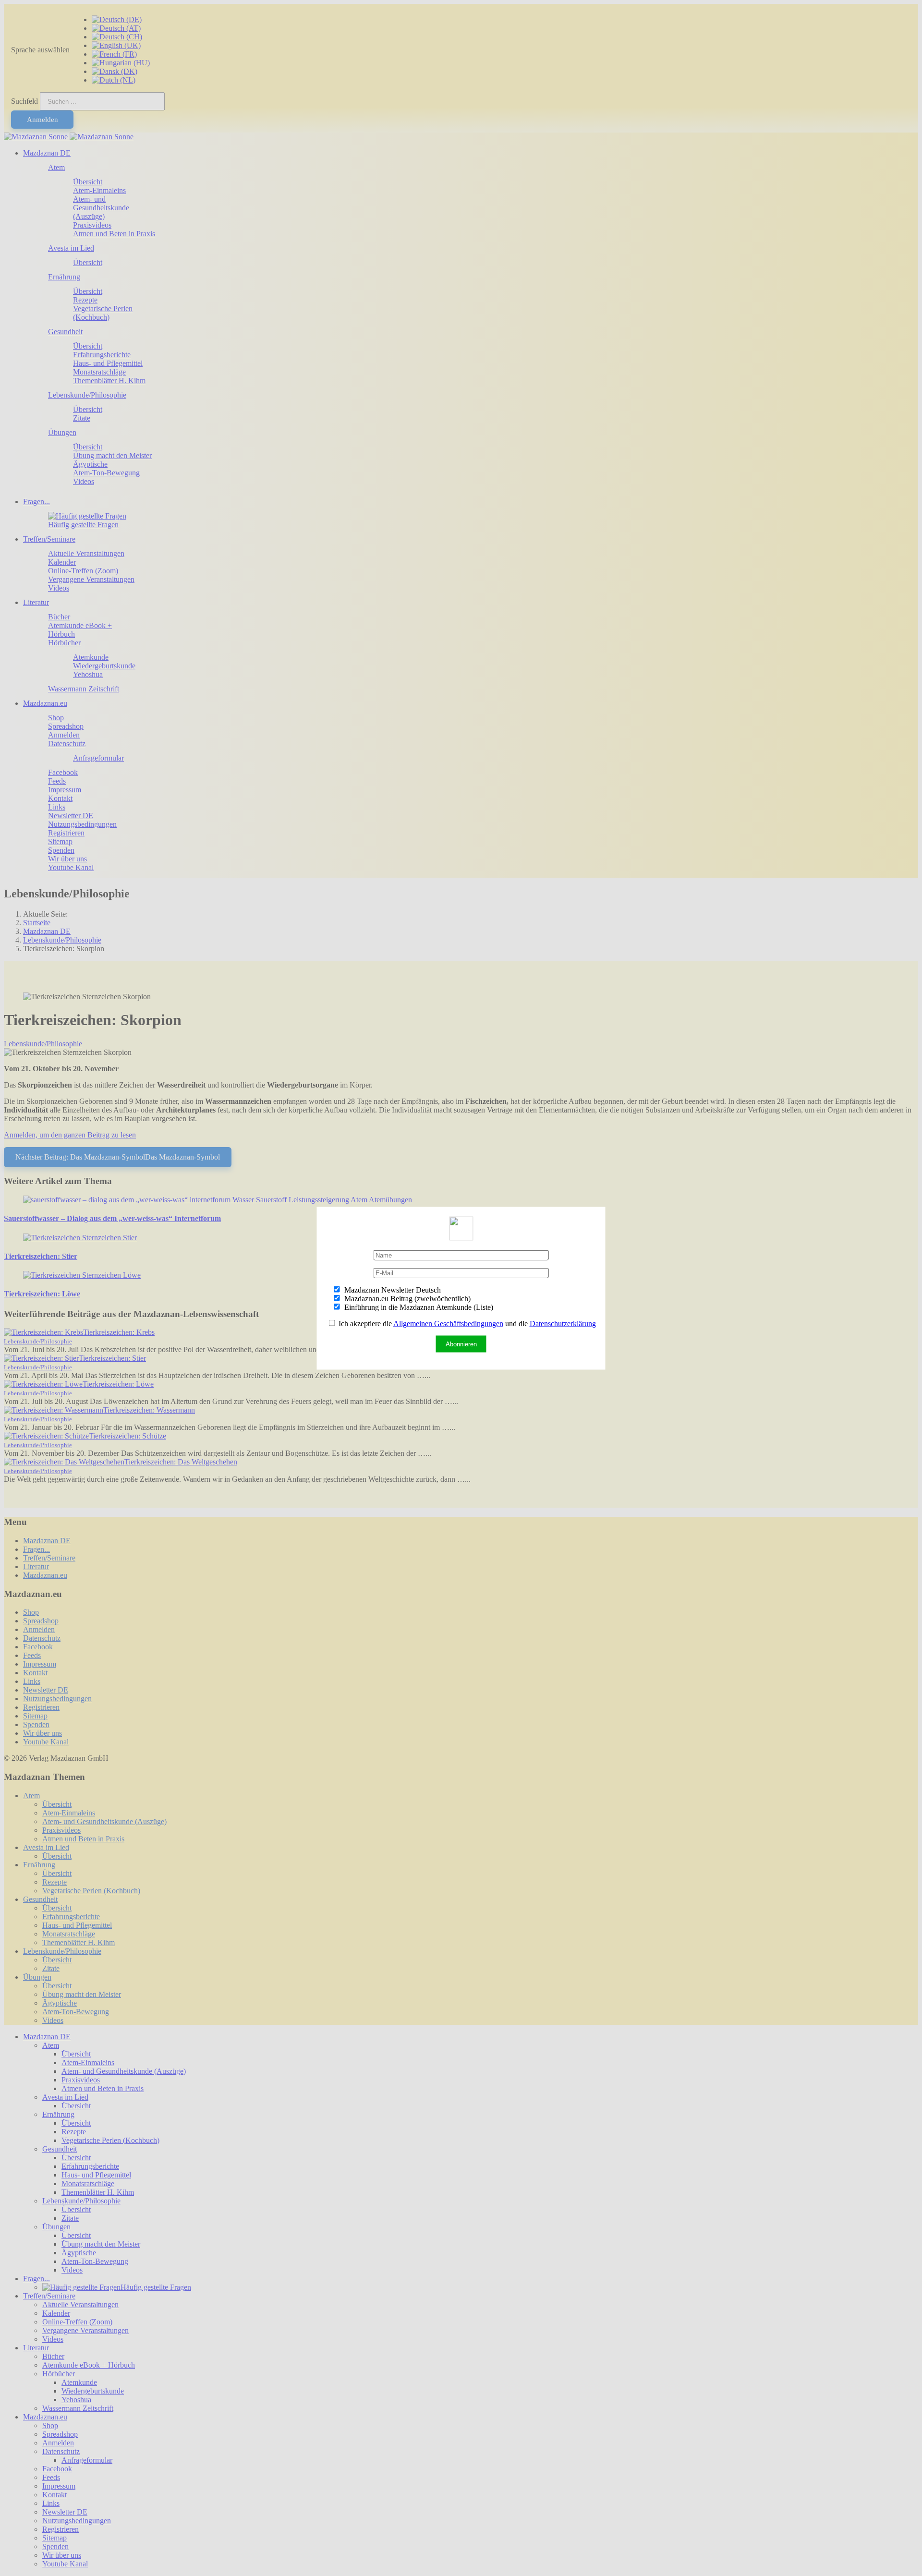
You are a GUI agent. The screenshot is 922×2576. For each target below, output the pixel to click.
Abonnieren (461, 1344)
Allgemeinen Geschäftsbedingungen (448, 1323)
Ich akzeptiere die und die (466, 1323)
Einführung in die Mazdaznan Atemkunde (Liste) (418, 1307)
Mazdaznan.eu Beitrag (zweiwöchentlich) (406, 1298)
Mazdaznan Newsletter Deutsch (392, 1289)
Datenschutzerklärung (563, 1323)
